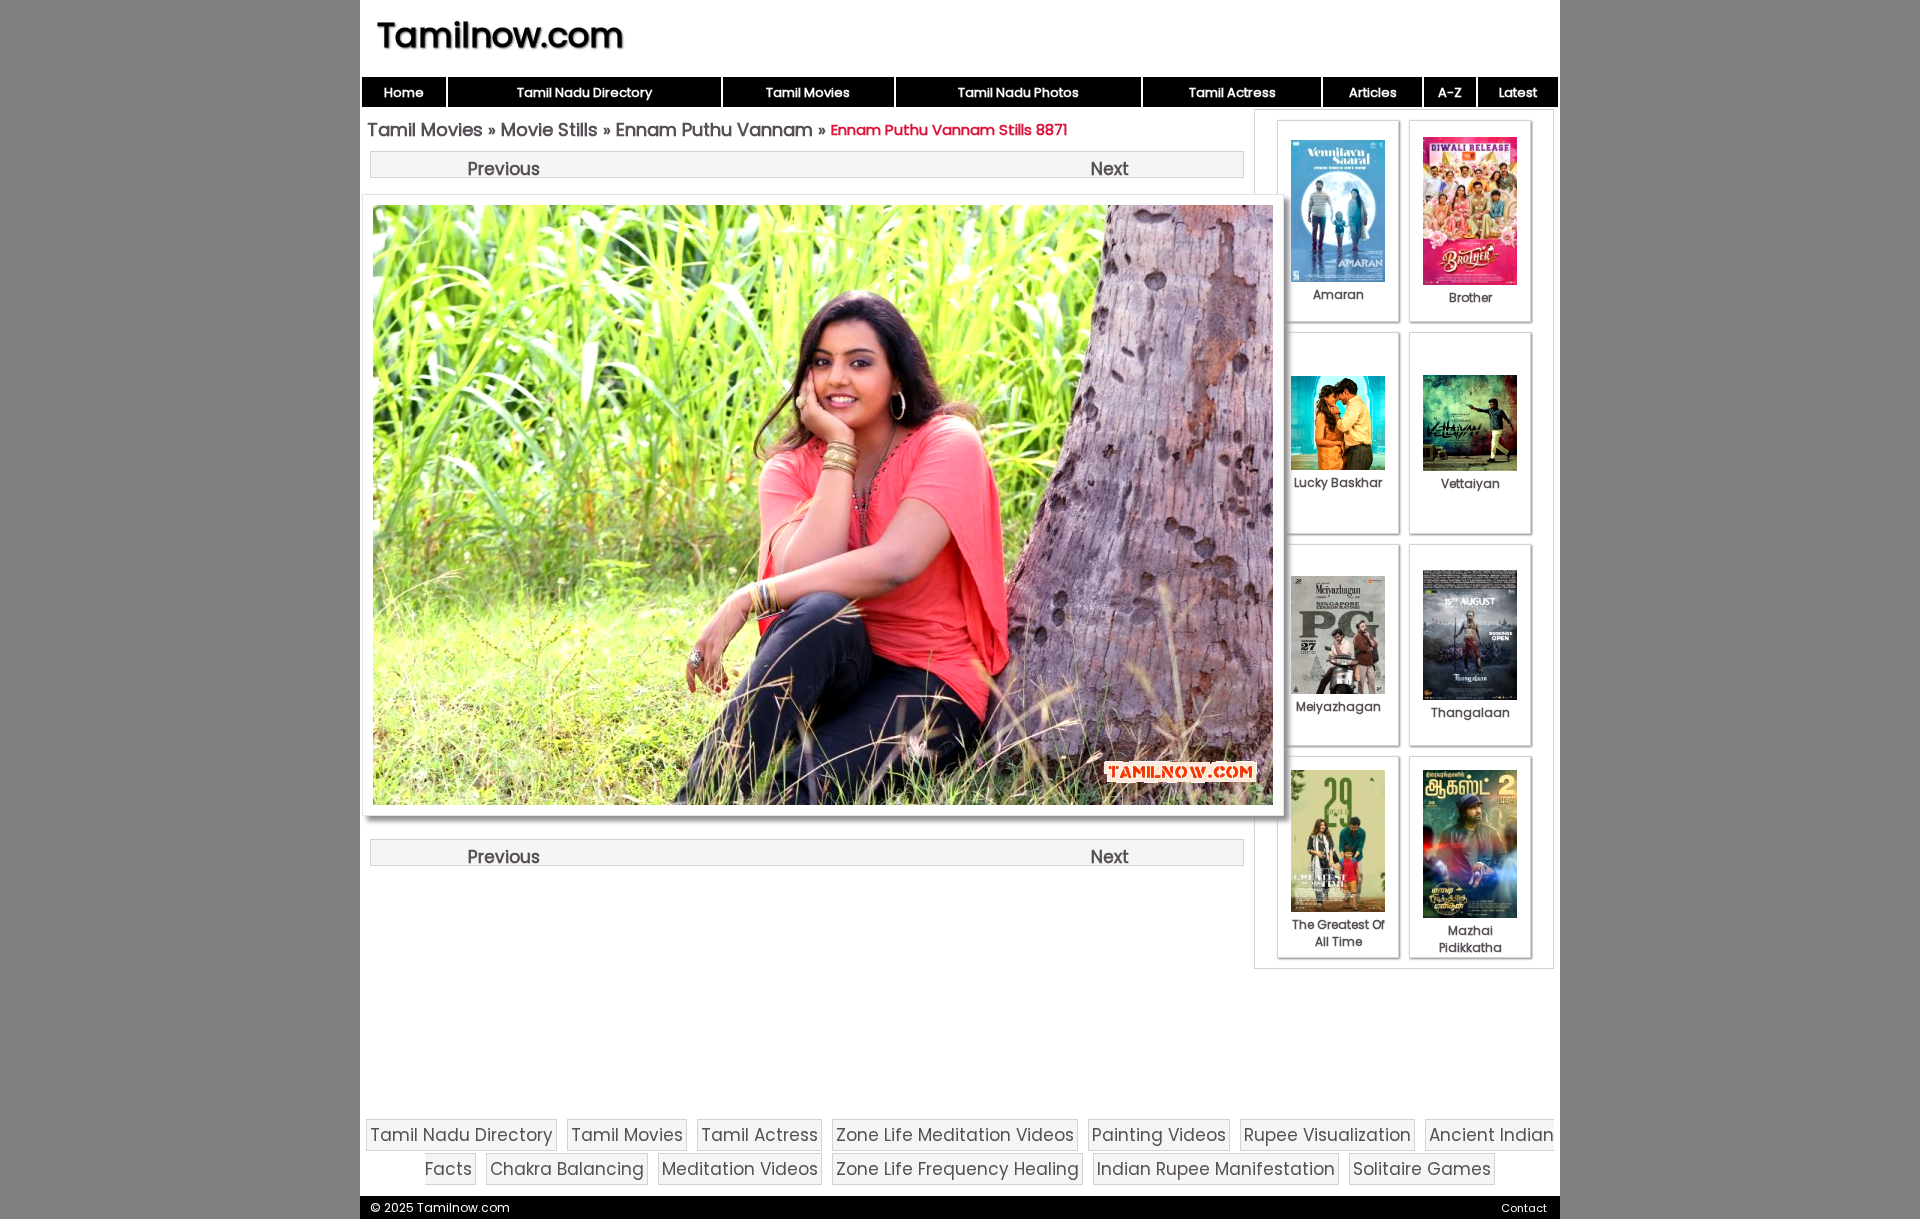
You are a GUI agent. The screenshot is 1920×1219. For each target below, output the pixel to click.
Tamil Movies (808, 92)
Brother (1470, 297)
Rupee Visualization (1327, 1135)
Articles (1373, 92)
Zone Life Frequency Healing (957, 1169)
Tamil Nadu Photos (1018, 92)
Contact (1524, 1208)
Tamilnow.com (500, 35)
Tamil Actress (1232, 92)
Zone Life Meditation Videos (955, 1135)
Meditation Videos (740, 1169)
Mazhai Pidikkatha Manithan (1470, 947)
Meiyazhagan (1338, 706)
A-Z (1450, 92)
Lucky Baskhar (1338, 482)
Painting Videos (1159, 1135)
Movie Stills (549, 129)
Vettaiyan (1470, 483)
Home (404, 92)
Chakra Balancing (567, 1169)
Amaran (1338, 294)
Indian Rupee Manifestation (1216, 1169)
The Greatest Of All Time (1338, 933)
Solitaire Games (1422, 1169)
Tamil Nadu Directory (584, 92)
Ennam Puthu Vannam (714, 129)
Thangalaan (1470, 712)
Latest (1518, 92)
